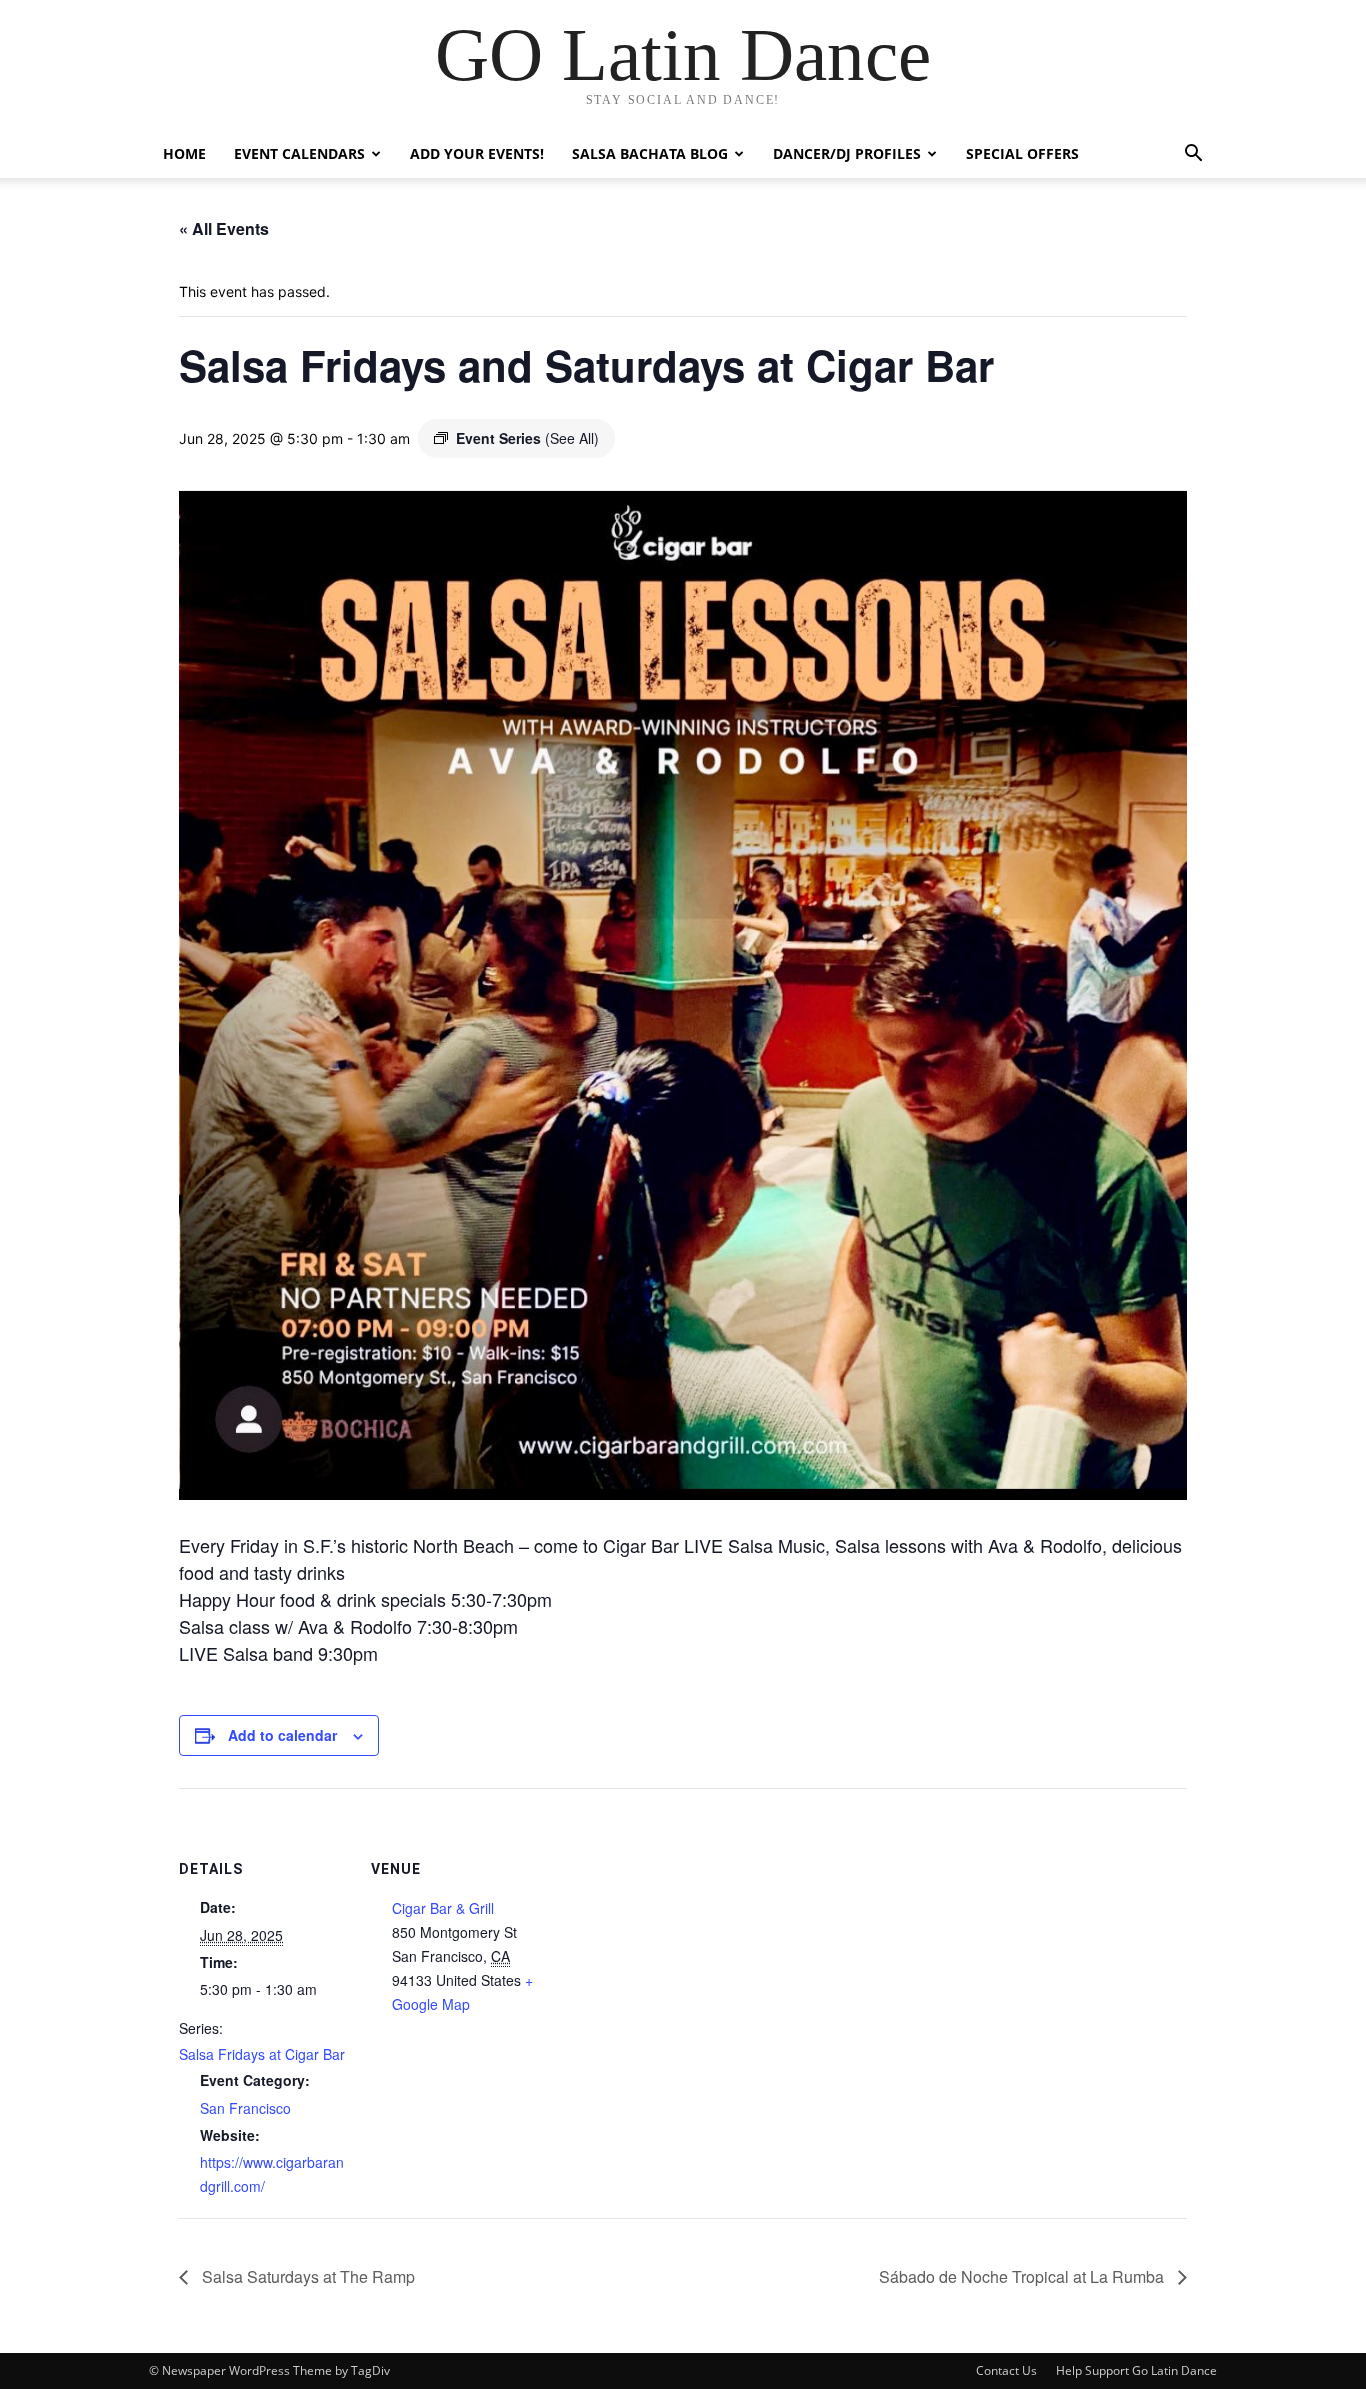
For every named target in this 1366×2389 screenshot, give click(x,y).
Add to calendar (282, 1735)
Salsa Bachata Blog (650, 153)
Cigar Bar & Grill (443, 1908)
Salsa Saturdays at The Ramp (306, 2276)
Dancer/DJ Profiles (847, 153)
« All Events (224, 228)
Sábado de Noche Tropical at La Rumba (1023, 2276)
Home (184, 153)
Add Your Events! (477, 153)
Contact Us (1006, 2370)
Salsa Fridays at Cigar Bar (262, 2054)
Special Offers (1022, 153)
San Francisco (245, 2108)
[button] (1193, 155)
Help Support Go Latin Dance (1136, 2370)
